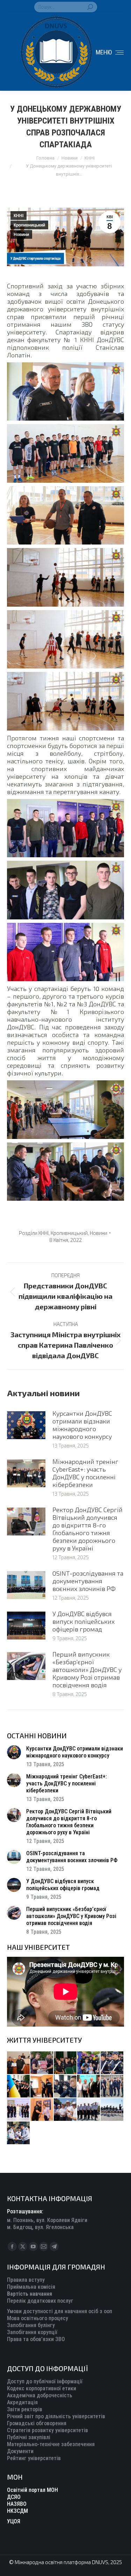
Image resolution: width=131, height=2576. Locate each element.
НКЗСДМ (17, 2511)
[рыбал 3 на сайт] (112, 2063)
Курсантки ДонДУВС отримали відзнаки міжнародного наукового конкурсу (82, 1425)
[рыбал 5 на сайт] (65, 2063)
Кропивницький (29, 225)
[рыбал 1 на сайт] (89, 2063)
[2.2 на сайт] (65, 2086)
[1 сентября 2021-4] (89, 2110)
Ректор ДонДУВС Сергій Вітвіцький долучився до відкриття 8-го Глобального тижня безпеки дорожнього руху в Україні (88, 1529)
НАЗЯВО (17, 2504)
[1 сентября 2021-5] (65, 2110)
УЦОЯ (14, 2521)
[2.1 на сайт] (42, 2086)
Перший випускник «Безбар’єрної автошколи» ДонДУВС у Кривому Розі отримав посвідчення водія (87, 1670)
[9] (42, 2110)
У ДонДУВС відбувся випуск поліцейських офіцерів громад (83, 1621)
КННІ (19, 216)
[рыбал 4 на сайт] (19, 2063)
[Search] (90, 7)
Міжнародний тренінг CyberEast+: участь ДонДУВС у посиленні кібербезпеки (85, 1473)
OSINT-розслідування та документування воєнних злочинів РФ (88, 1581)
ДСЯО (14, 2497)
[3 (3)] (89, 2086)
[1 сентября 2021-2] (19, 2133)
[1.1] (19, 2110)
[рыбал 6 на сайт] (42, 2063)
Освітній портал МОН (32, 2490)
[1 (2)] (112, 2086)
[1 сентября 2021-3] (112, 2110)
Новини (21, 235)
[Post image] (26, 1425)
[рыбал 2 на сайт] (19, 2086)
